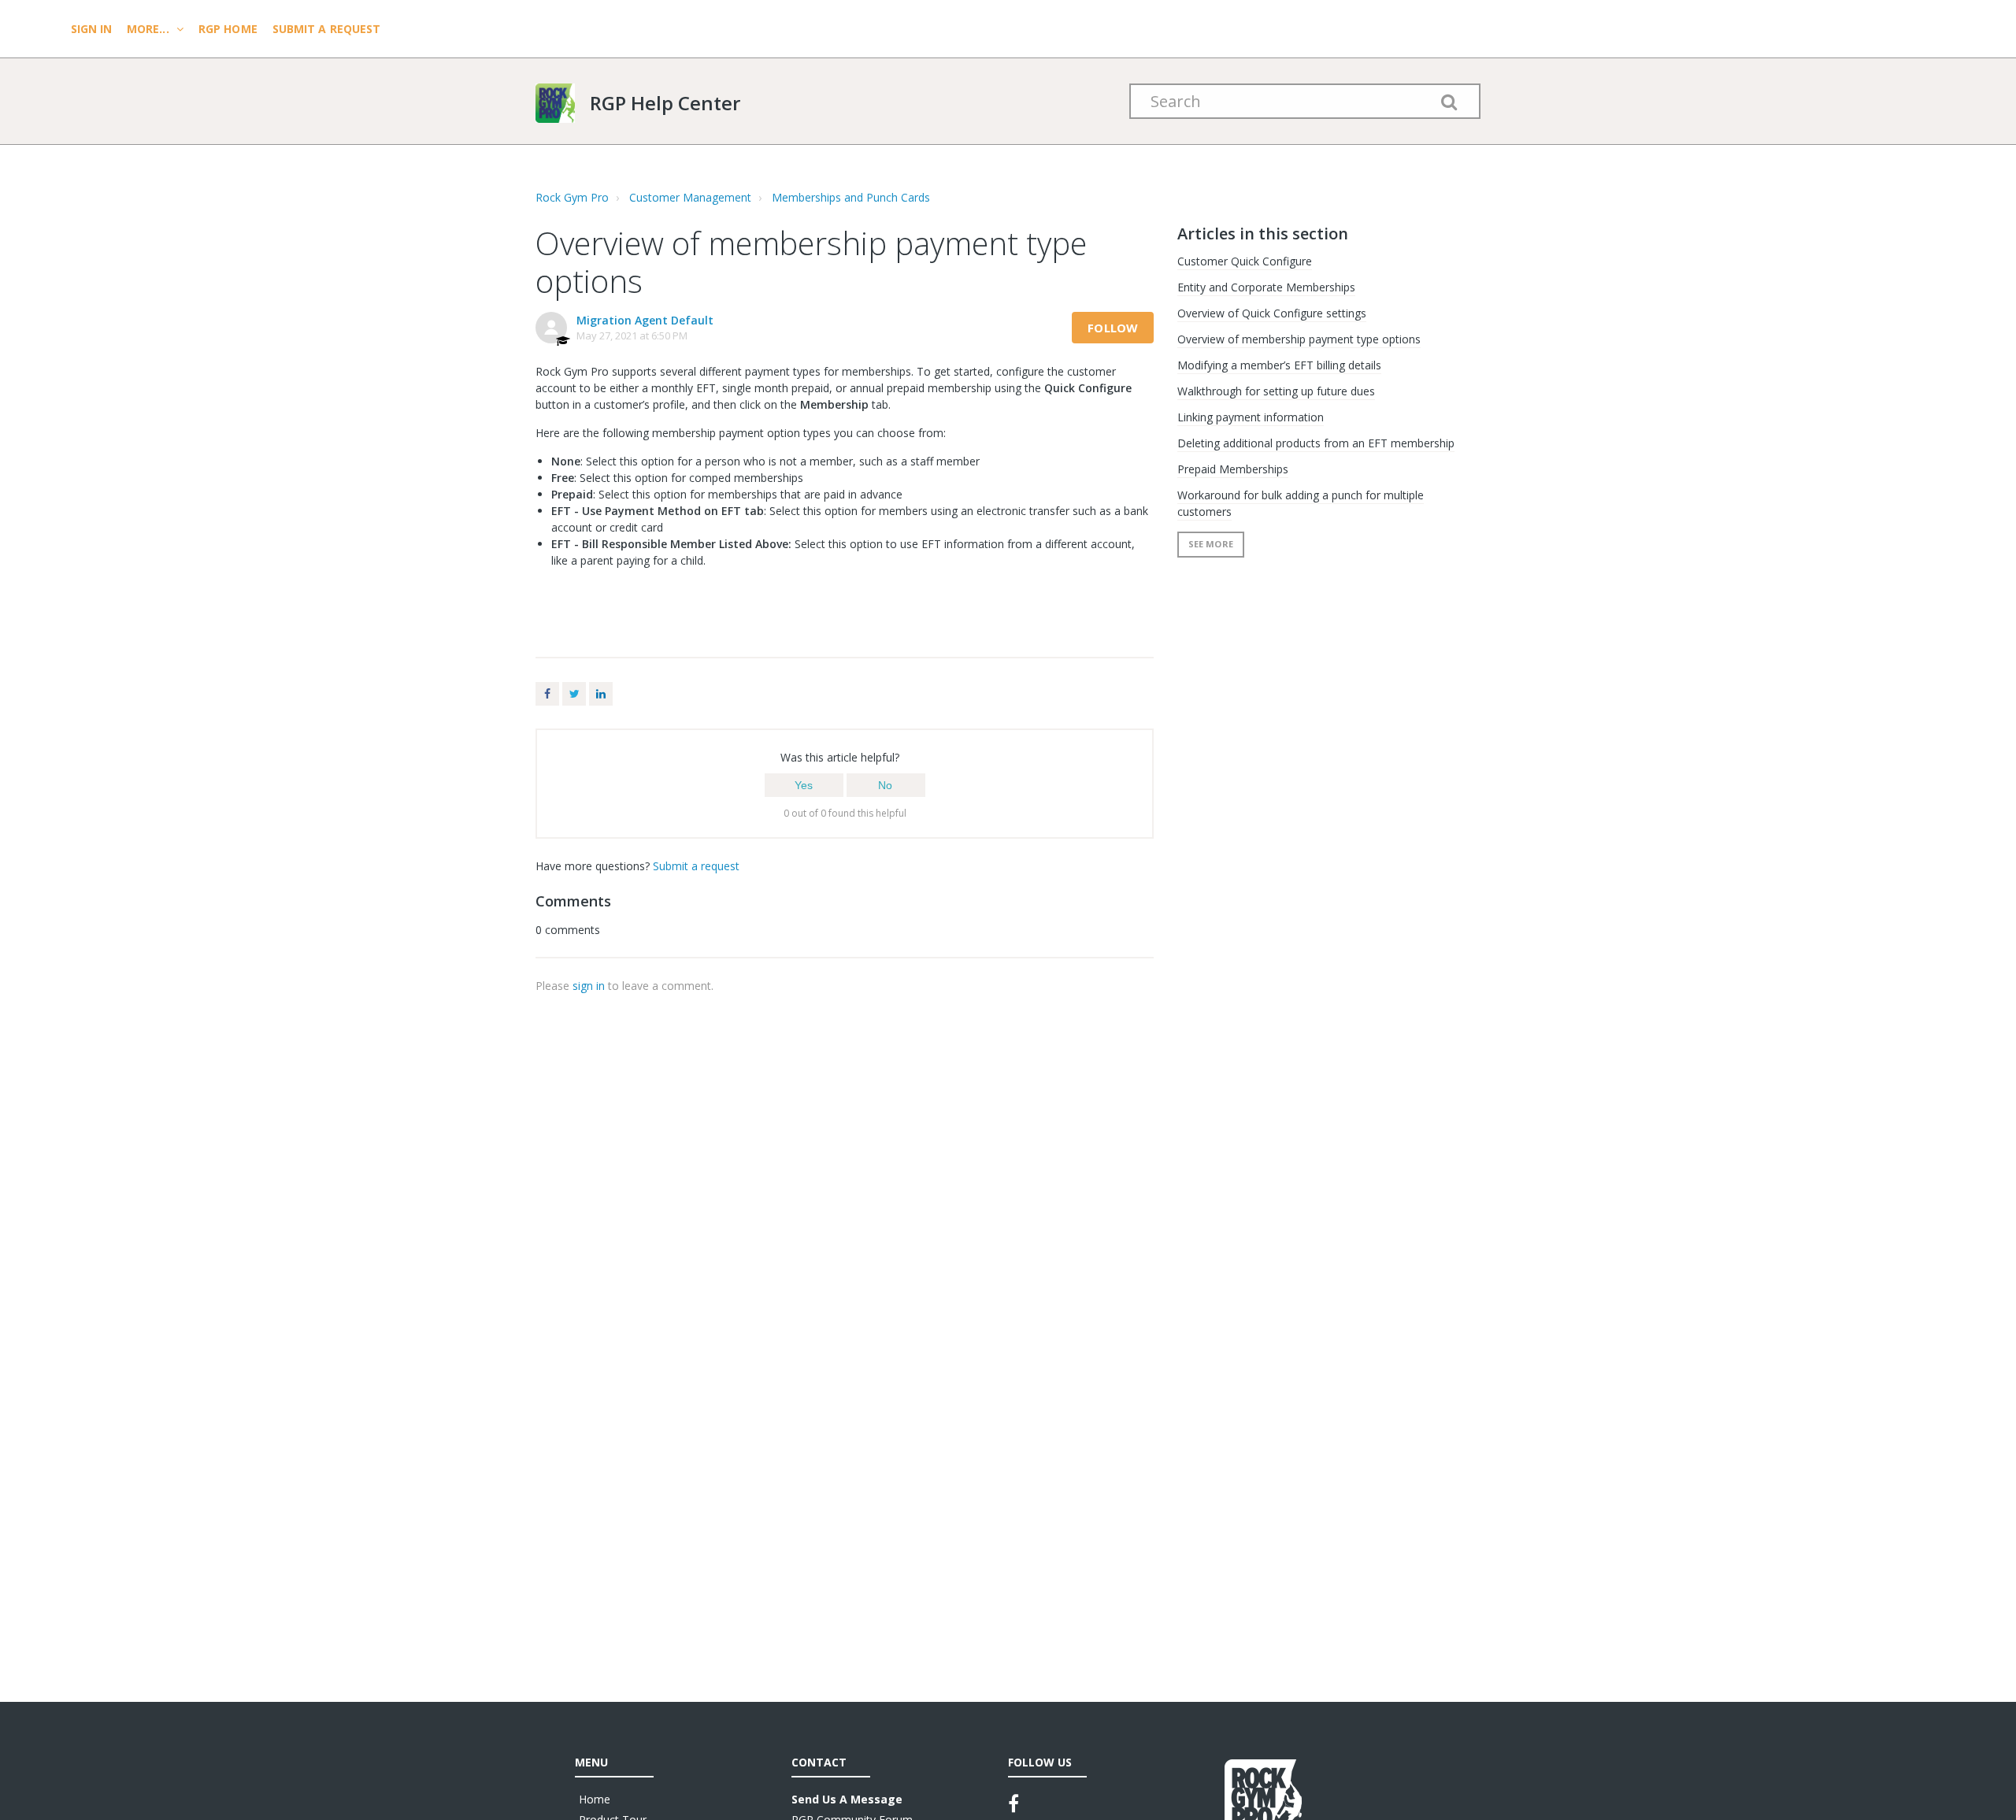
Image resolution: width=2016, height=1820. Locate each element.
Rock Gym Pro (572, 197)
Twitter (574, 694)
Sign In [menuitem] (93, 29)
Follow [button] (1113, 328)
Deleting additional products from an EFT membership (1316, 443)
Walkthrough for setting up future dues (1276, 391)
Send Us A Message (847, 1799)
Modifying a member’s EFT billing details (1279, 365)
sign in (589, 986)
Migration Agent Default (645, 320)
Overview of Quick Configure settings (1272, 313)
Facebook (547, 694)
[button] (804, 785)
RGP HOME (228, 29)
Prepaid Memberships (1233, 469)
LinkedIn (601, 694)
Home (595, 1799)
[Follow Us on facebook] (1014, 1803)
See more (1211, 544)
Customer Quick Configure (1245, 261)
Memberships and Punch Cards (851, 197)
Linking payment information (1251, 417)
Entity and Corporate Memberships (1266, 287)
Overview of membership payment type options (1299, 339)
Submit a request (327, 29)
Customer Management (690, 197)
